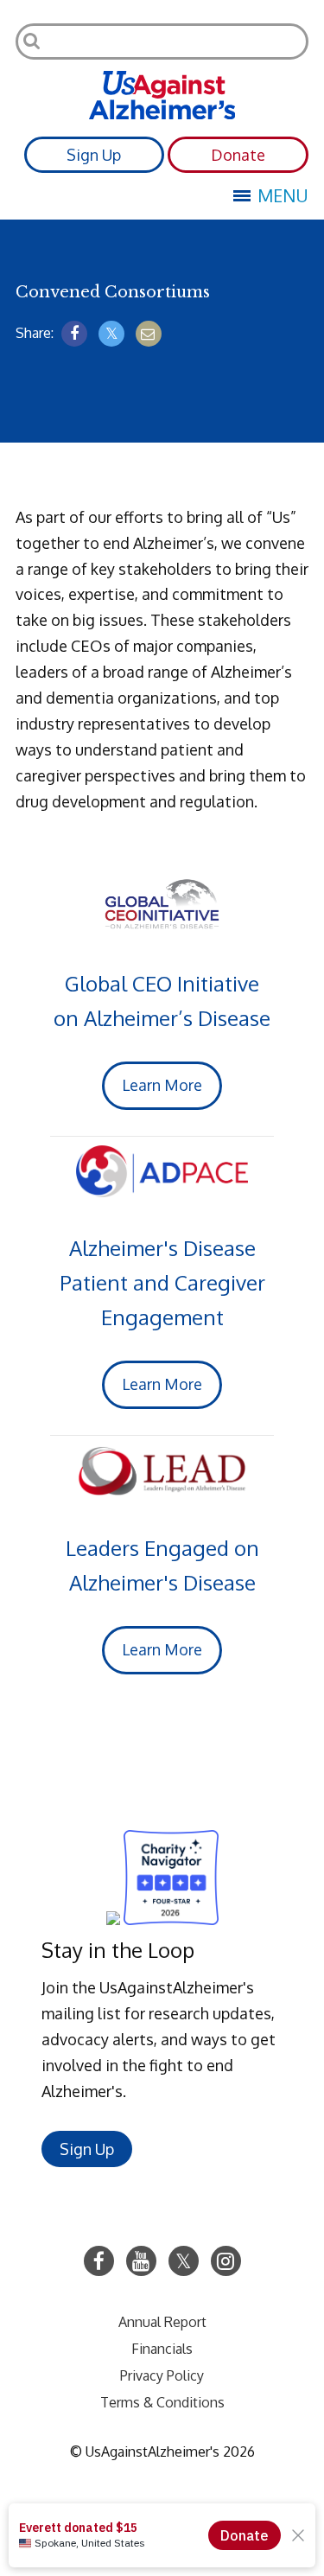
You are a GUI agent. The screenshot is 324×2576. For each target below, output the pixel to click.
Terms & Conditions (162, 2402)
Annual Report (162, 2322)
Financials (162, 2349)
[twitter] (111, 334)
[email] (149, 334)
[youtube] (141, 2261)
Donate (238, 155)
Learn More (162, 1085)
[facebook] (74, 334)
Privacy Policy (162, 2375)
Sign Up (94, 155)
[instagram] (226, 2261)
